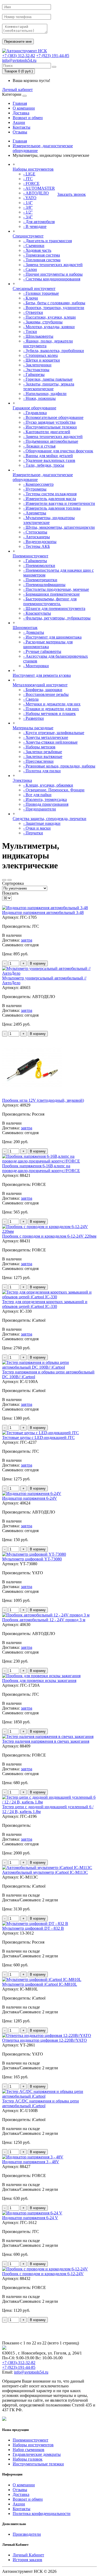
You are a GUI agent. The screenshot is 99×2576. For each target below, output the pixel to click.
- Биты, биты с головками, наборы (54, 303)
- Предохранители (40, 809)
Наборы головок (28, 2459)
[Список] (4, 880)
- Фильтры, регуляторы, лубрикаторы (57, 618)
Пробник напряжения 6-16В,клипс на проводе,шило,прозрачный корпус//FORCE (41, 1168)
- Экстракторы (36, 370)
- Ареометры (35, 513)
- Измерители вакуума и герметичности (59, 503)
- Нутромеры (35, 489)
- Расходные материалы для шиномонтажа (48, 644)
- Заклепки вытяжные (43, 756)
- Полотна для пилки (42, 771)
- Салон (30, 269)
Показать (10, 893)
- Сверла (31, 699)
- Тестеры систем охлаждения (50, 494)
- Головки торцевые (41, 293)
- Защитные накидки (42, 823)
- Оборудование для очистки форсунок (58, 451)
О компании (24, 108)
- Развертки (34, 718)
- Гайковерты (35, 561)
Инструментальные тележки (38, 2464)
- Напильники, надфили (45, 394)
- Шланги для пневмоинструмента (54, 608)
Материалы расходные (33, 728)
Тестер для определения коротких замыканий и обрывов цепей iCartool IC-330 (45, 1304)
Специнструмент (28, 236)
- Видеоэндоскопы (40, 542)
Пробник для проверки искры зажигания (39, 1681)
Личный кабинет (17, 90)
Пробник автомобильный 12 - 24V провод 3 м (44, 1620)
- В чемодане (35, 226)
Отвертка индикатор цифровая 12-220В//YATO (44, 2040)
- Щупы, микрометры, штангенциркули (59, 527)
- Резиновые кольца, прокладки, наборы (59, 766)
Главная (20, 103)
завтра (27, 940)
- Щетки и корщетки (42, 360)
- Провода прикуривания (46, 804)
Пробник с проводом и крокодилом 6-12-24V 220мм (49, 1236)
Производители (27, 2534)
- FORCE (31, 183)
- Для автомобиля (39, 222)
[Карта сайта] (4, 2419)
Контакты (22, 127)
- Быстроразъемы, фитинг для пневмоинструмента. (50, 601)
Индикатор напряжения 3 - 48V (31, 2162)
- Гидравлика (35, 413)
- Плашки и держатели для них (51, 709)
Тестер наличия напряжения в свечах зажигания (46, 1741)
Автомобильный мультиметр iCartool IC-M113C (45, 1872)
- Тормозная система (42, 255)
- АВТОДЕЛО (36, 193)
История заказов (27, 2560)
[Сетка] (10, 880)
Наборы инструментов (33, 169)
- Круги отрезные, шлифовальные (54, 733)
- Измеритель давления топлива (52, 508)
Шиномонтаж (25, 628)
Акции (19, 122)
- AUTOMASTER (39, 188)
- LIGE (29, 174)
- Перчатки (33, 833)
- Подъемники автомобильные (51, 441)
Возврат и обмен (28, 118)
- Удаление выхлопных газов (49, 460)
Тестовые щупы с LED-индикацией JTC (38, 1437)
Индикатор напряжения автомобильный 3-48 (43, 912)
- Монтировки (36, 666)
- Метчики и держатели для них (52, 704)
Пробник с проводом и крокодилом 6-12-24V (43, 2274)
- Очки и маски (37, 828)
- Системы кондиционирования (52, 279)
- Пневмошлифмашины (44, 585)
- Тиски (30, 331)
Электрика (22, 780)
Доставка (21, 113)
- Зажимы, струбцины (43, 322)
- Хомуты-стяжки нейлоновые (50, 742)
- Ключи (31, 298)
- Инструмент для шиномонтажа (52, 637)
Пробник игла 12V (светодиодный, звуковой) (43, 1100)
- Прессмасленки (38, 761)
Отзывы (20, 132)
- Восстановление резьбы (46, 694)
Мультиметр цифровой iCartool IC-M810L (40, 1984)
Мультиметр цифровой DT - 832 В (33, 1928)
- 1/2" (28, 212)
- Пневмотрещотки (40, 580)
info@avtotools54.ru (19, 60)
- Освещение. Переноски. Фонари (54, 790)
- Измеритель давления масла (50, 499)
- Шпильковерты (38, 336)
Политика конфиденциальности (42, 2514)
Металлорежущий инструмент (40, 685)
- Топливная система (42, 260)
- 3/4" (28, 217)
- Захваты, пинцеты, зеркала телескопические (49, 386)
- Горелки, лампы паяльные (48, 379)
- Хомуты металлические (46, 737)
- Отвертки (33, 312)
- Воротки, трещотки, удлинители (54, 308)
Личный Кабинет (28, 2555)
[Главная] (25, 51)
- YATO (30, 198)
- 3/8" (28, 207)
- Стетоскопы (35, 532)
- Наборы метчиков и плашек (49, 714)
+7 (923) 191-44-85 (53, 56)
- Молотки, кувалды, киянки (49, 327)
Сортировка (13, 883)
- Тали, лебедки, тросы (44, 465)
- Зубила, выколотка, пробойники (54, 351)
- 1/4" (28, 203)
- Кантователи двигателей (47, 432)
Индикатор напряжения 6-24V (30, 1498)
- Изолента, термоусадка (45, 799)
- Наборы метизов (39, 747)
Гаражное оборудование (34, 408)
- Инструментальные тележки (50, 427)
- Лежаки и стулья (39, 446)
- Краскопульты (37, 613)
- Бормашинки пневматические (51, 594)
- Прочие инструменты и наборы (53, 274)
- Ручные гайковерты (42, 651)
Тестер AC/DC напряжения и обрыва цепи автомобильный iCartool (41, 2103)
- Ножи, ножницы (39, 398)
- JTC (28, 179)
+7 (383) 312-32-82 (19, 56)
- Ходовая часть (37, 250)
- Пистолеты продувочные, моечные (56, 589)
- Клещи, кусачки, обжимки (48, 785)
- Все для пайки (37, 795)
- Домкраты (34, 632)
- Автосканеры (37, 537)
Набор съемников (29, 2450)
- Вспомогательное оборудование (53, 417)
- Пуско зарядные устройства (49, 422)
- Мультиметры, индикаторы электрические (49, 520)
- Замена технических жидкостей (53, 265)
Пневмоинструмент (30, 556)
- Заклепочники (37, 365)
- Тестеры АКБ (37, 546)
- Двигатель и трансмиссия (48, 241)
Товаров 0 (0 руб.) (18, 71)
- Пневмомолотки (39, 565)
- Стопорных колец (41, 355)
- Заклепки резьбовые (43, 752)
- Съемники (34, 246)
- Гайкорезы (34, 374)
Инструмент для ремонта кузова (42, 675)
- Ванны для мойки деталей (48, 456)
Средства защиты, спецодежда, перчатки (49, 819)
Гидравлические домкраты (37, 2454)
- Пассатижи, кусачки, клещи (49, 317)
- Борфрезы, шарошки (43, 690)
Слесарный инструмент (34, 289)
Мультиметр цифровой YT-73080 (32, 1559)
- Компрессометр (38, 484)
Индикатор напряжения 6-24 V (30, 2218)
